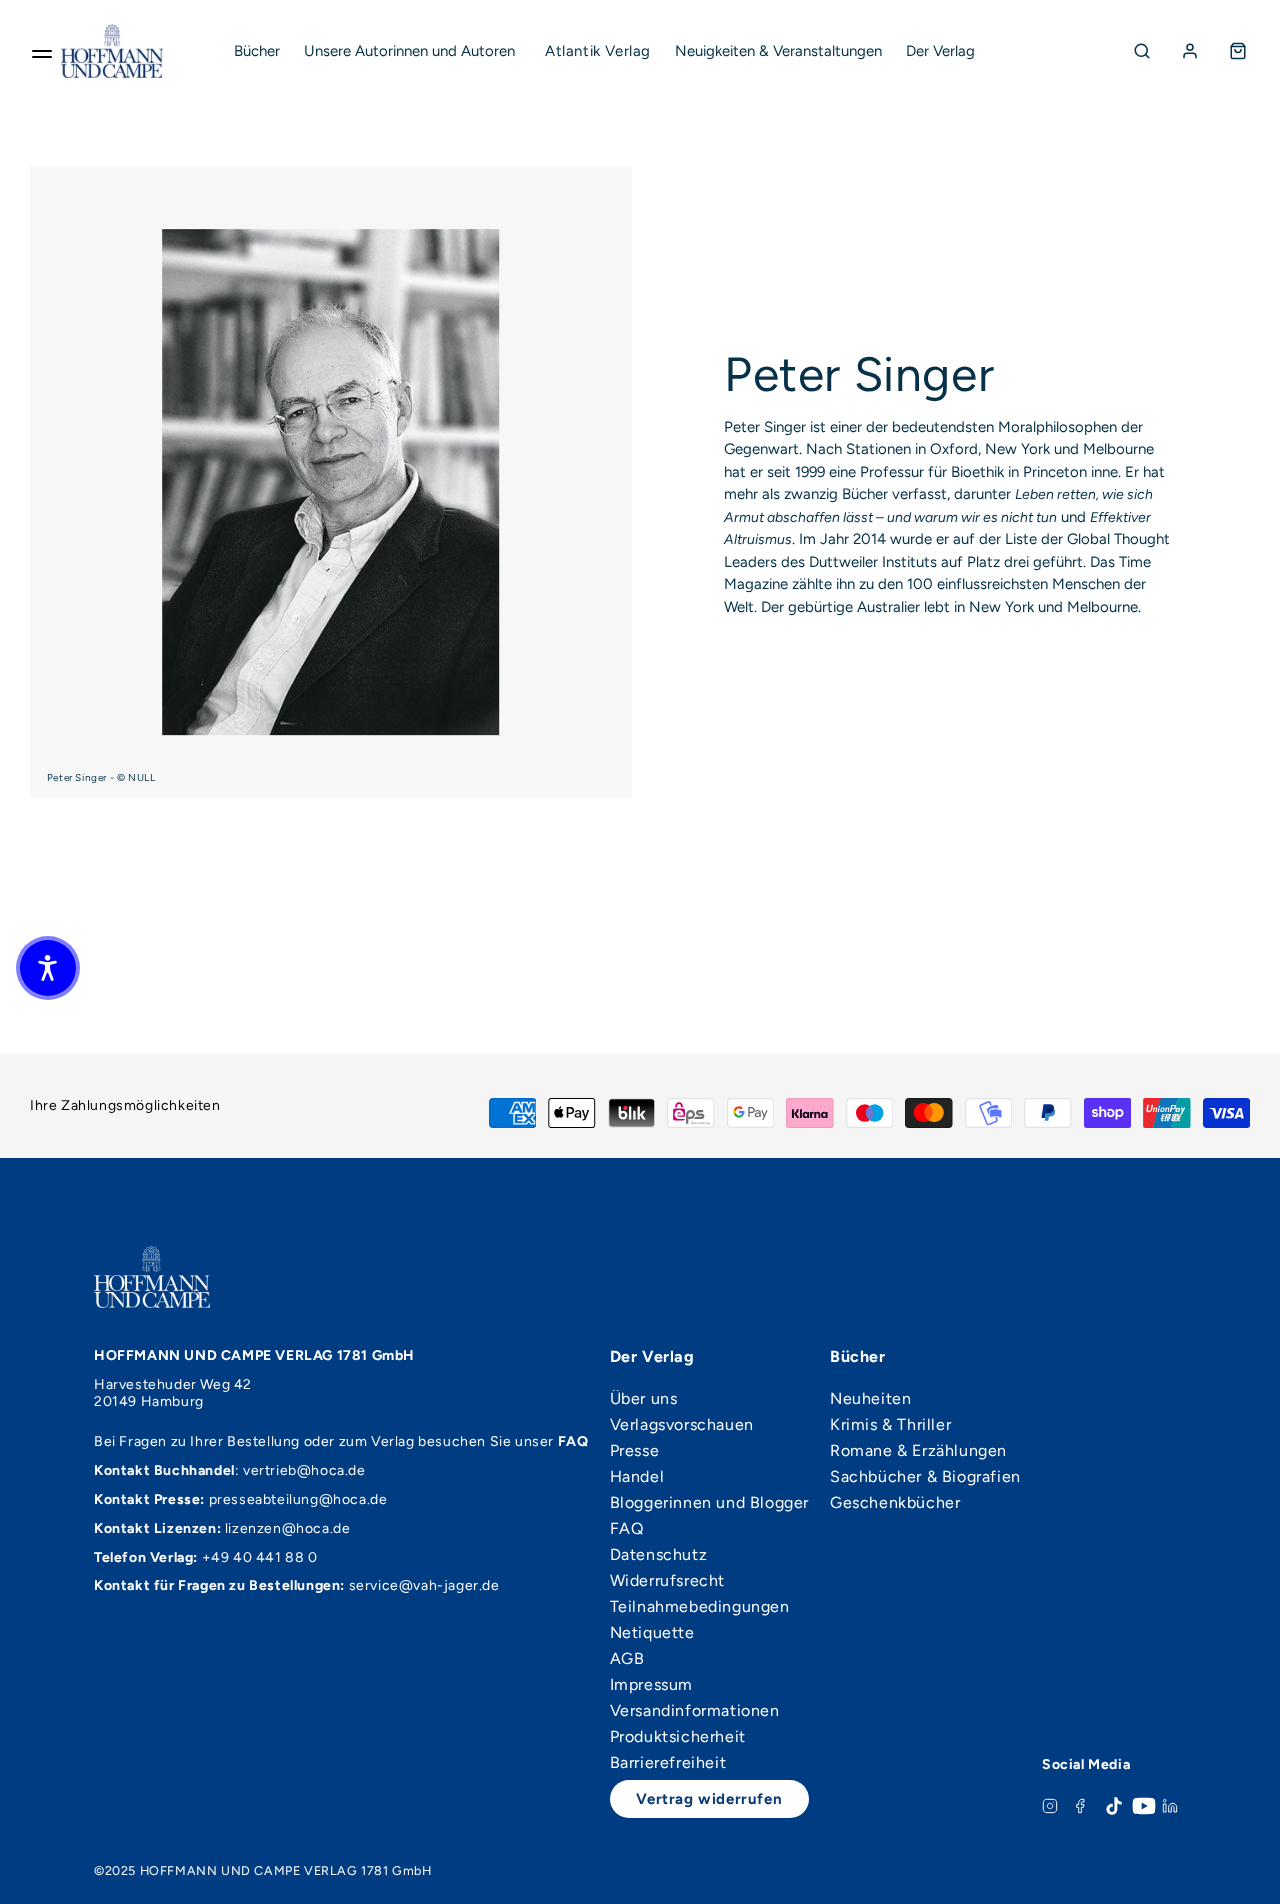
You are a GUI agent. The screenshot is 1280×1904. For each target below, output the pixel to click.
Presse (635, 1451)
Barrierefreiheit (668, 1763)
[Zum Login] (1190, 51)
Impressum (651, 1685)
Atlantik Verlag (598, 51)
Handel (637, 1477)
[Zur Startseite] (112, 51)
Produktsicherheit (678, 1737)
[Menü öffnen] (42, 51)
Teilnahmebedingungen (700, 1607)
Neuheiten (870, 1399)
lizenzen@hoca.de (288, 1528)
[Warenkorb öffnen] (1238, 51)
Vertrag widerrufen (709, 1799)
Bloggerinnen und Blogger (709, 1503)
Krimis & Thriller (890, 1425)
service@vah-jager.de (424, 1585)
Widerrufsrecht (667, 1581)
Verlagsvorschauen (682, 1425)
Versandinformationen (695, 1711)
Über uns (644, 1399)
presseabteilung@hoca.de (298, 1499)
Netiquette (652, 1633)
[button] (48, 968)
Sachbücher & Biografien (925, 1477)
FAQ (627, 1529)
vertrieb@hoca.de (304, 1470)
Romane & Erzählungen (918, 1451)
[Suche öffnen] (1142, 51)
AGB (627, 1659)
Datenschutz (659, 1555)
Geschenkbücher (895, 1503)
